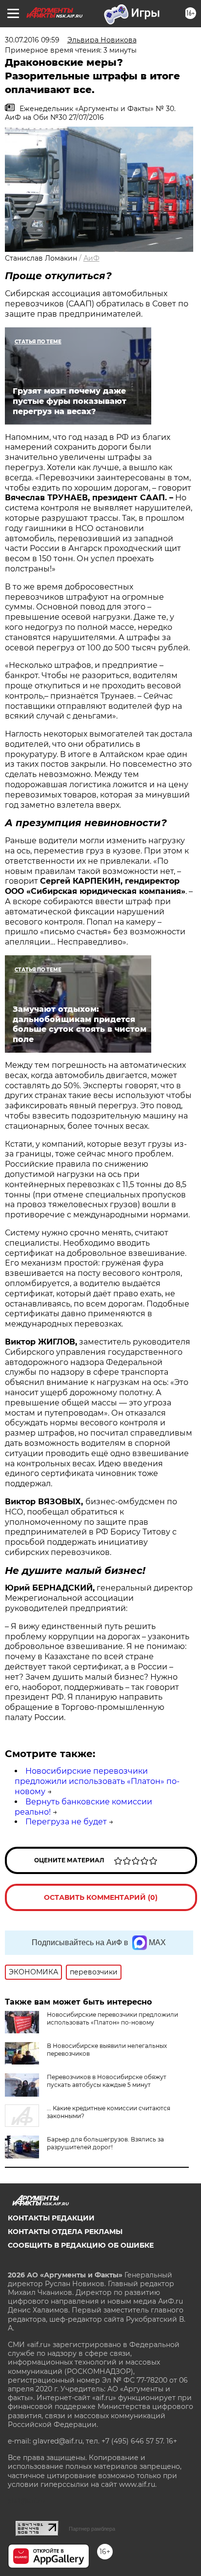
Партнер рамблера (92, 2529)
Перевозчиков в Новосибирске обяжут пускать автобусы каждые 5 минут (107, 2081)
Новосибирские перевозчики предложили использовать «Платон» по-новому (97, 1781)
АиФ (91, 258)
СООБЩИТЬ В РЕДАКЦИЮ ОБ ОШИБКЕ (81, 2245)
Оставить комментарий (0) (101, 1897)
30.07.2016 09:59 (32, 40)
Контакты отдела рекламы (65, 2232)
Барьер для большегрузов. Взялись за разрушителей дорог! (105, 2143)
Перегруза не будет (66, 1822)
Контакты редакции (51, 2218)
